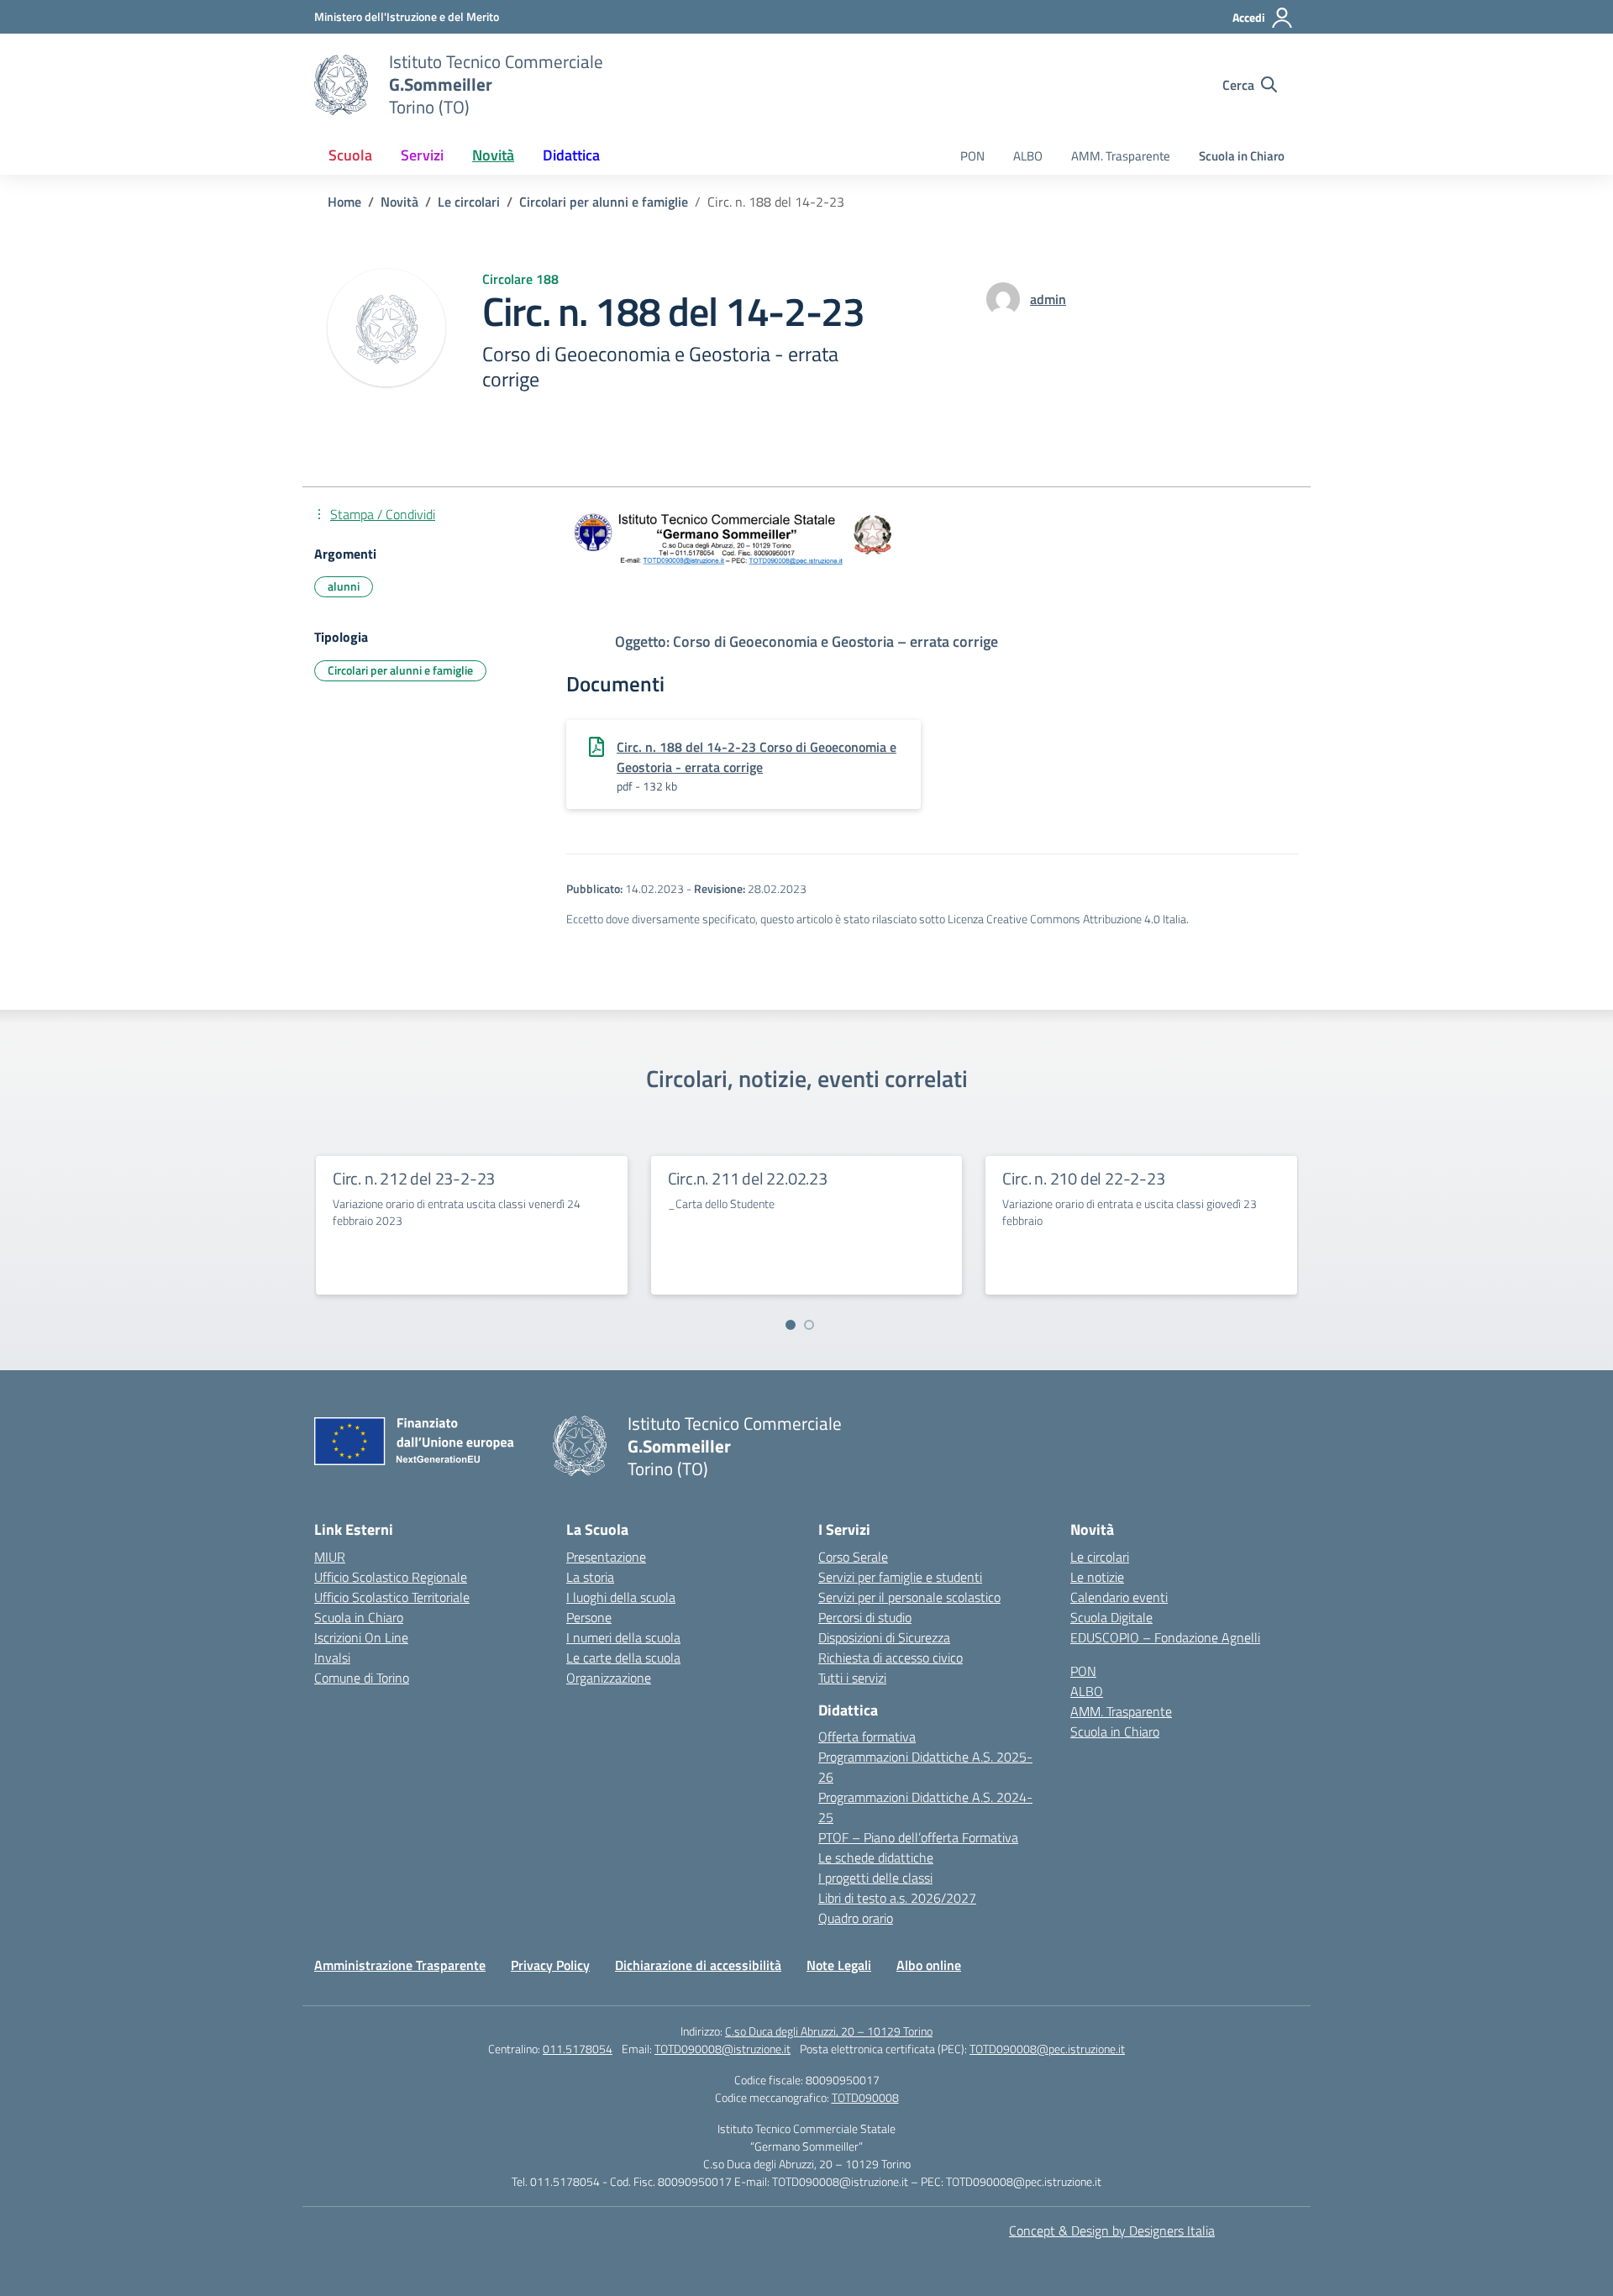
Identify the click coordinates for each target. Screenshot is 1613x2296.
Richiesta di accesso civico (891, 1658)
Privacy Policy (550, 1965)
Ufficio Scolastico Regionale (391, 1577)
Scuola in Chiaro (1242, 156)
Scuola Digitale (1111, 1617)
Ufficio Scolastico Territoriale (392, 1597)
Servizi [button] (422, 155)
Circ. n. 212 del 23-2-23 (414, 1178)
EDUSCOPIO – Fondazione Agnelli (1165, 1637)
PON (972, 156)
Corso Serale (853, 1557)
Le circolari (1100, 1557)
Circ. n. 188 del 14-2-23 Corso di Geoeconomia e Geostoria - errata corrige (757, 757)
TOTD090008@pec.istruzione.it (1047, 2049)
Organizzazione (609, 1678)
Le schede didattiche (876, 1857)
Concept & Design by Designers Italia (1112, 2230)
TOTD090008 (865, 2097)
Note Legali (839, 1965)
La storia (590, 1577)
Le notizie (1097, 1577)
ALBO (1028, 156)
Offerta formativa (867, 1736)
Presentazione (606, 1557)
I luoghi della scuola (621, 1597)
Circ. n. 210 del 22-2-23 (1083, 1178)
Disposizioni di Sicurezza (884, 1637)
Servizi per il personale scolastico (909, 1597)
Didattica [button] (571, 155)
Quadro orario (856, 1918)
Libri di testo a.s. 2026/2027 (897, 1898)
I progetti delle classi (875, 1878)
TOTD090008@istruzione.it (722, 2049)
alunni (344, 586)
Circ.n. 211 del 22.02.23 (748, 1178)
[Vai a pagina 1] (791, 1325)
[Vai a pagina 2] (809, 1325)
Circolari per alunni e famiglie (400, 670)
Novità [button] (493, 155)
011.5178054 (578, 2049)
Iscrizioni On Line (361, 1637)
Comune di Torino (362, 1678)
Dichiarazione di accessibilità (698, 1965)
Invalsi (332, 1658)
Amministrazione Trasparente (400, 1965)
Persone (589, 1617)
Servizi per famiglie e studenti (900, 1577)
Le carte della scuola (623, 1658)
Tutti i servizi (852, 1678)
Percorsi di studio (865, 1617)
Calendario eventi (1119, 1597)
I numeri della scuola (623, 1637)
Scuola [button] (350, 155)
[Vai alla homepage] (341, 85)
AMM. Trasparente (1121, 156)
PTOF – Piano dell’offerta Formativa (918, 1837)
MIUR (330, 1557)
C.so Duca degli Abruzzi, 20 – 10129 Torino (829, 2031)
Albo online (929, 1965)
